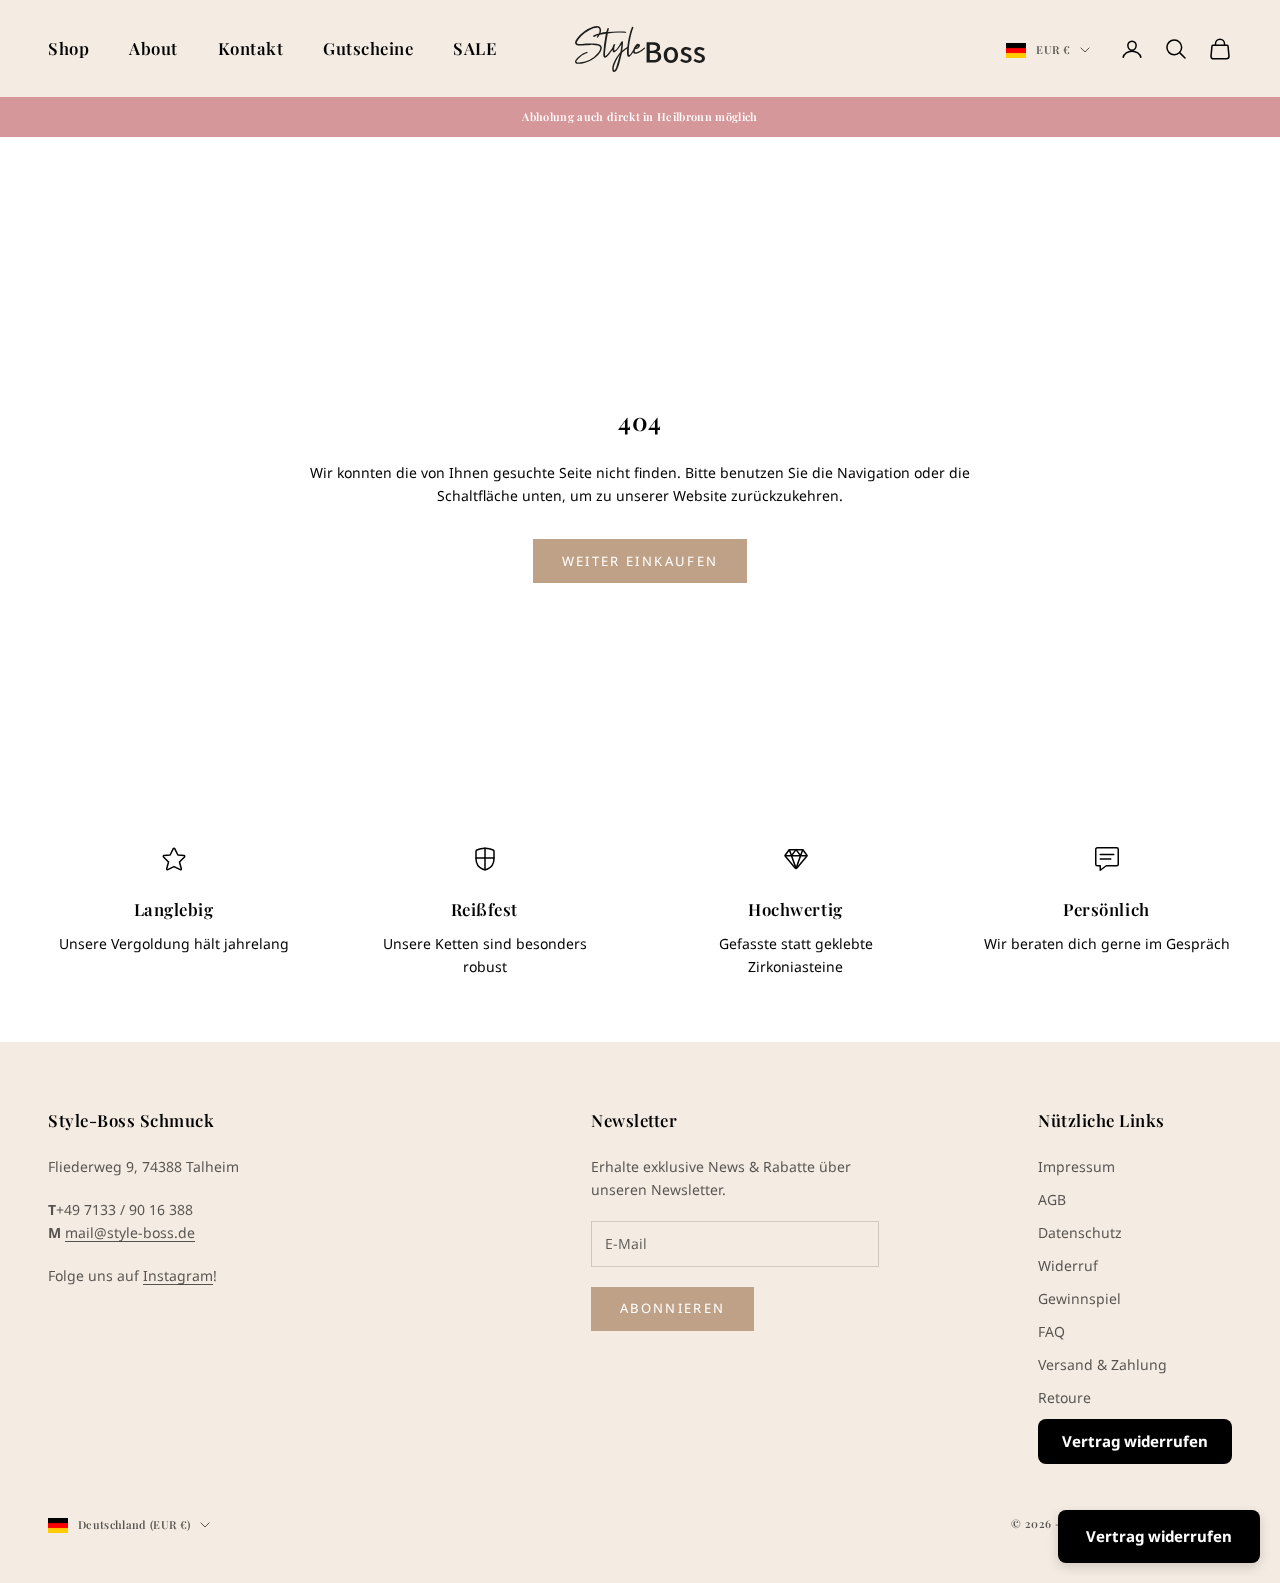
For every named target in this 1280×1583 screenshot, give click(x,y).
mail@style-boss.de (130, 1232)
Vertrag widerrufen (1135, 1441)
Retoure (1064, 1397)
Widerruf (1068, 1265)
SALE (474, 48)
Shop (68, 48)
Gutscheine (368, 48)
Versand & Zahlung (1102, 1364)
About (153, 48)
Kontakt (251, 48)
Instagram (178, 1275)
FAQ (1051, 1331)
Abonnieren (672, 1308)
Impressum (1076, 1166)
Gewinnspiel (1079, 1298)
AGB (1052, 1199)
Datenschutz (1080, 1232)
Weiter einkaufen (640, 561)
